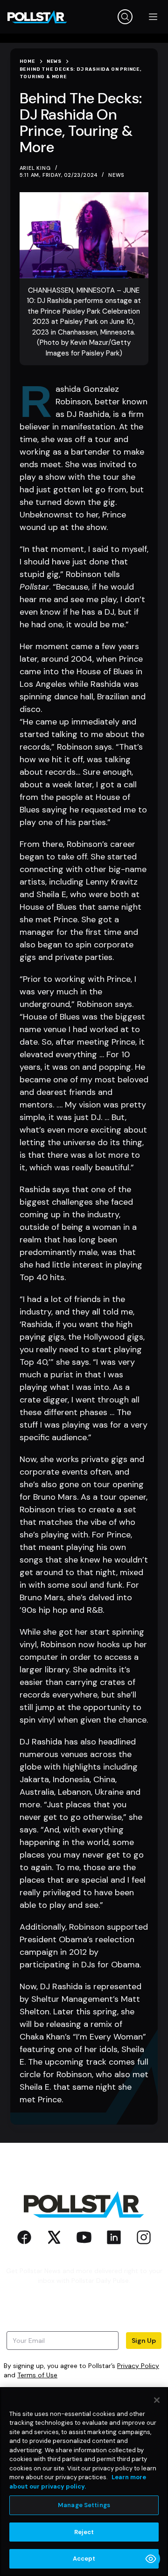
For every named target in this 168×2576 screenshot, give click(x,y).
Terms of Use (37, 2375)
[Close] (157, 2400)
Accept (84, 2559)
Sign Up (144, 2341)
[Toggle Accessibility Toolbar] (151, 2559)
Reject (84, 2532)
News (116, 175)
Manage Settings (84, 2505)
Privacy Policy (138, 2366)
